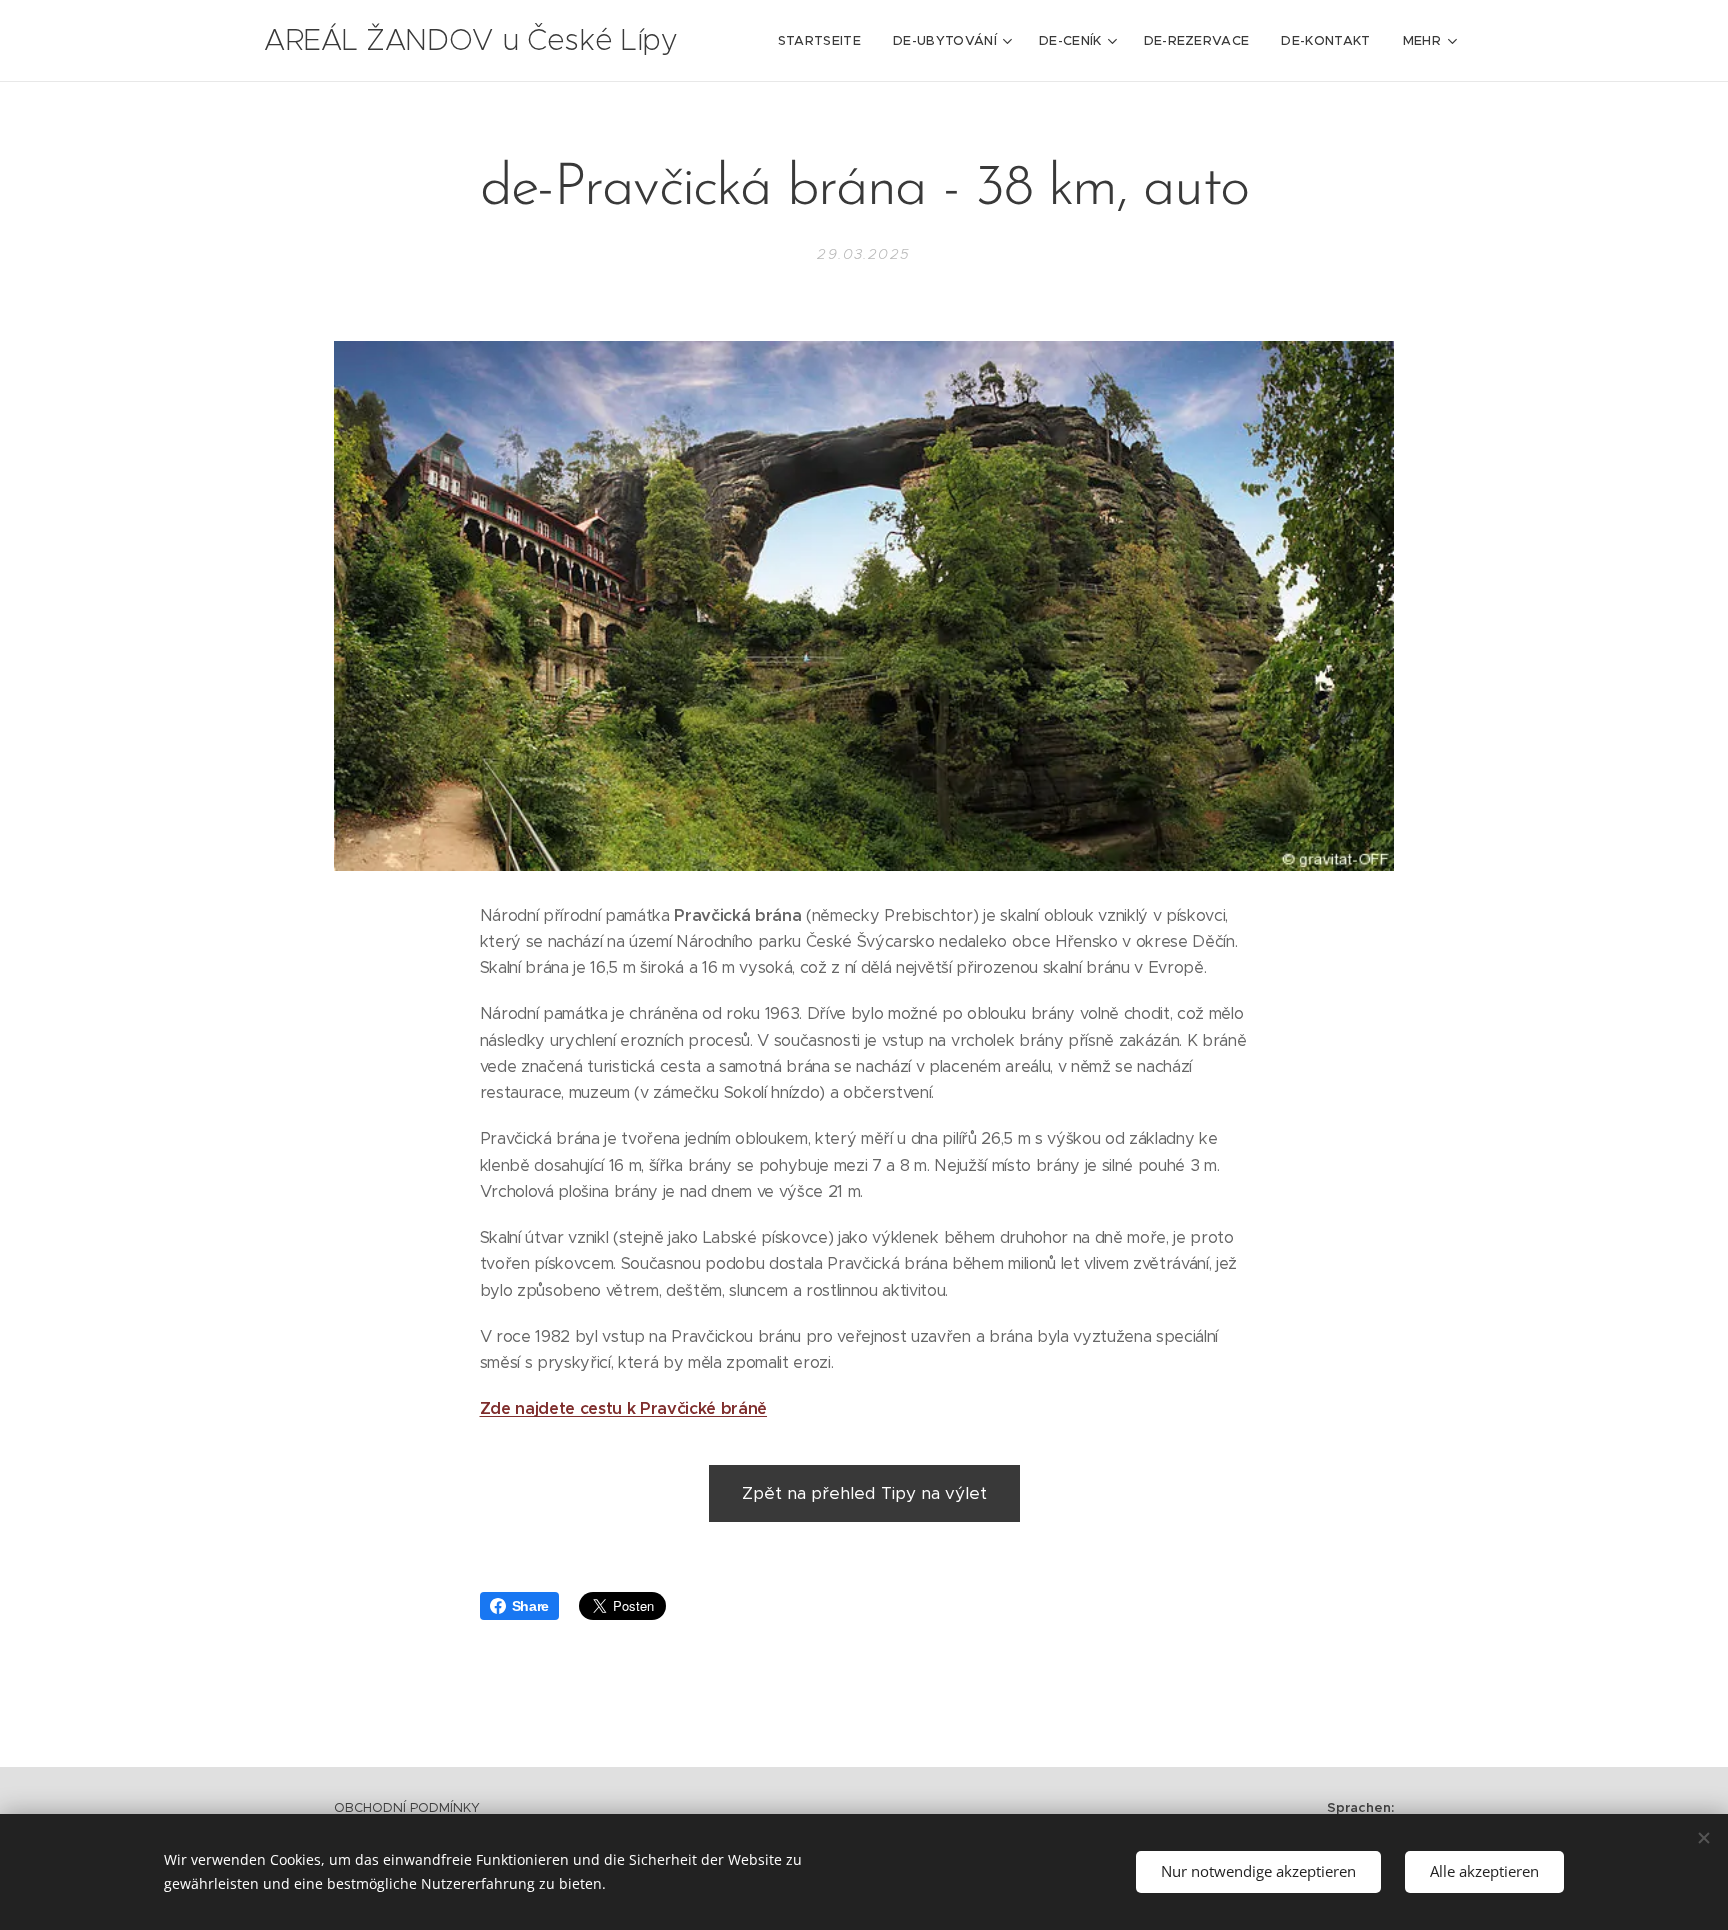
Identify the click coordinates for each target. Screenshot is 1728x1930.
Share (530, 1606)
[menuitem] (825, 41)
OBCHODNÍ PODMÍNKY (407, 1807)
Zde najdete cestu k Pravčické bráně (624, 1408)
